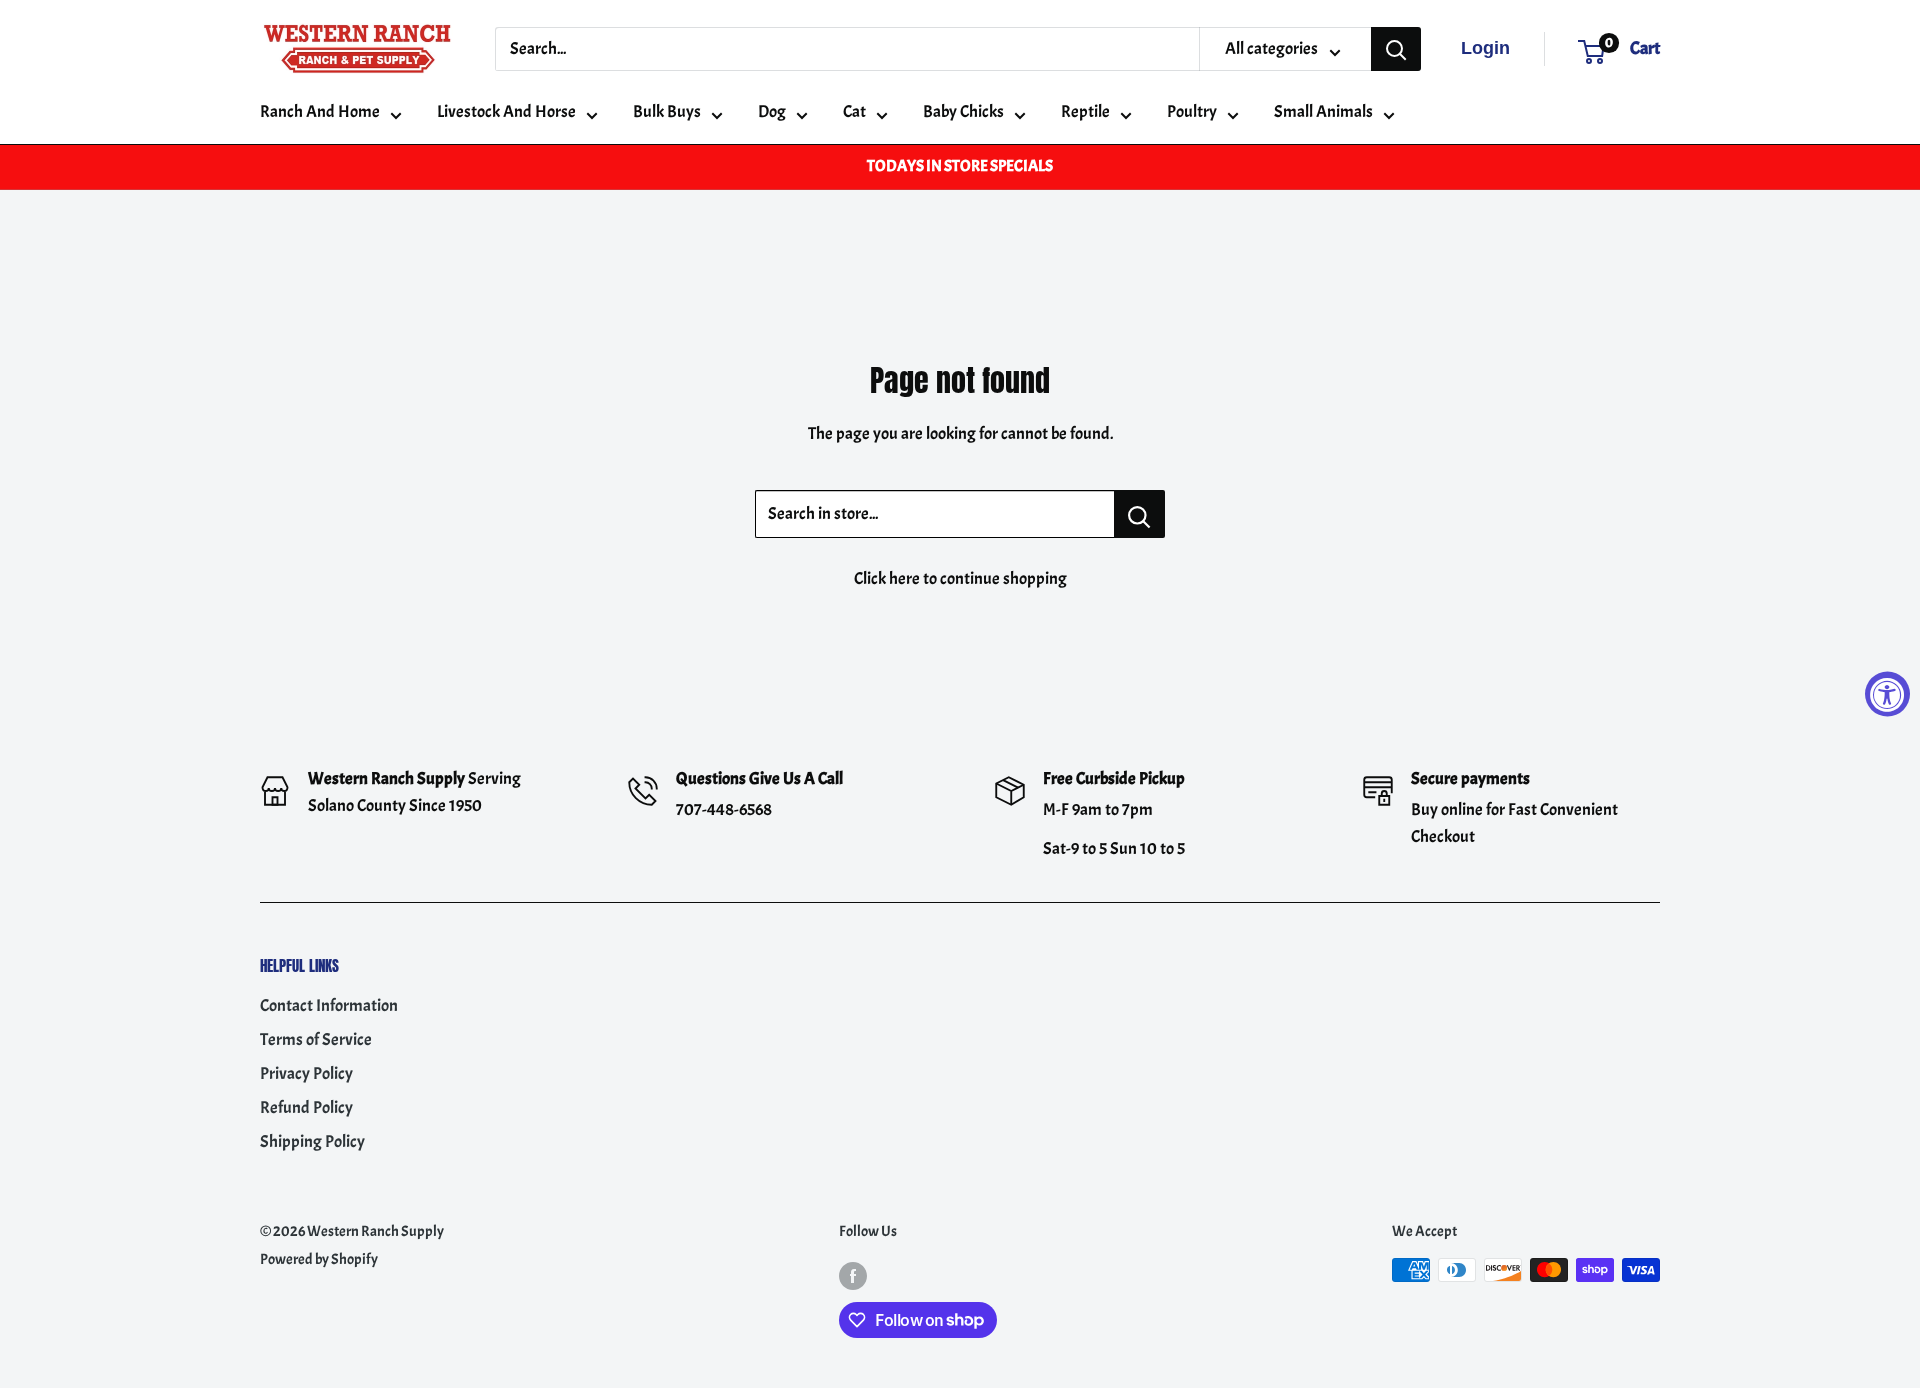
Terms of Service (316, 1039)
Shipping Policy (312, 1141)
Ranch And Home (320, 111)
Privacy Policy (306, 1073)
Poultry (1192, 111)
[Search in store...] (1139, 514)
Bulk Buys (667, 111)
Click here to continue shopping (960, 578)
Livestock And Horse (506, 111)
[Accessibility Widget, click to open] (1887, 694)
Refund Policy (306, 1107)
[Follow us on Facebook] (853, 1273)
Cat (854, 111)
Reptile (1085, 111)
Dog (772, 111)
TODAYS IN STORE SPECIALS (960, 166)
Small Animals (1323, 111)
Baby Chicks (963, 111)
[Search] (1396, 49)
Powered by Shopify (319, 1259)
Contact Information (329, 1005)
